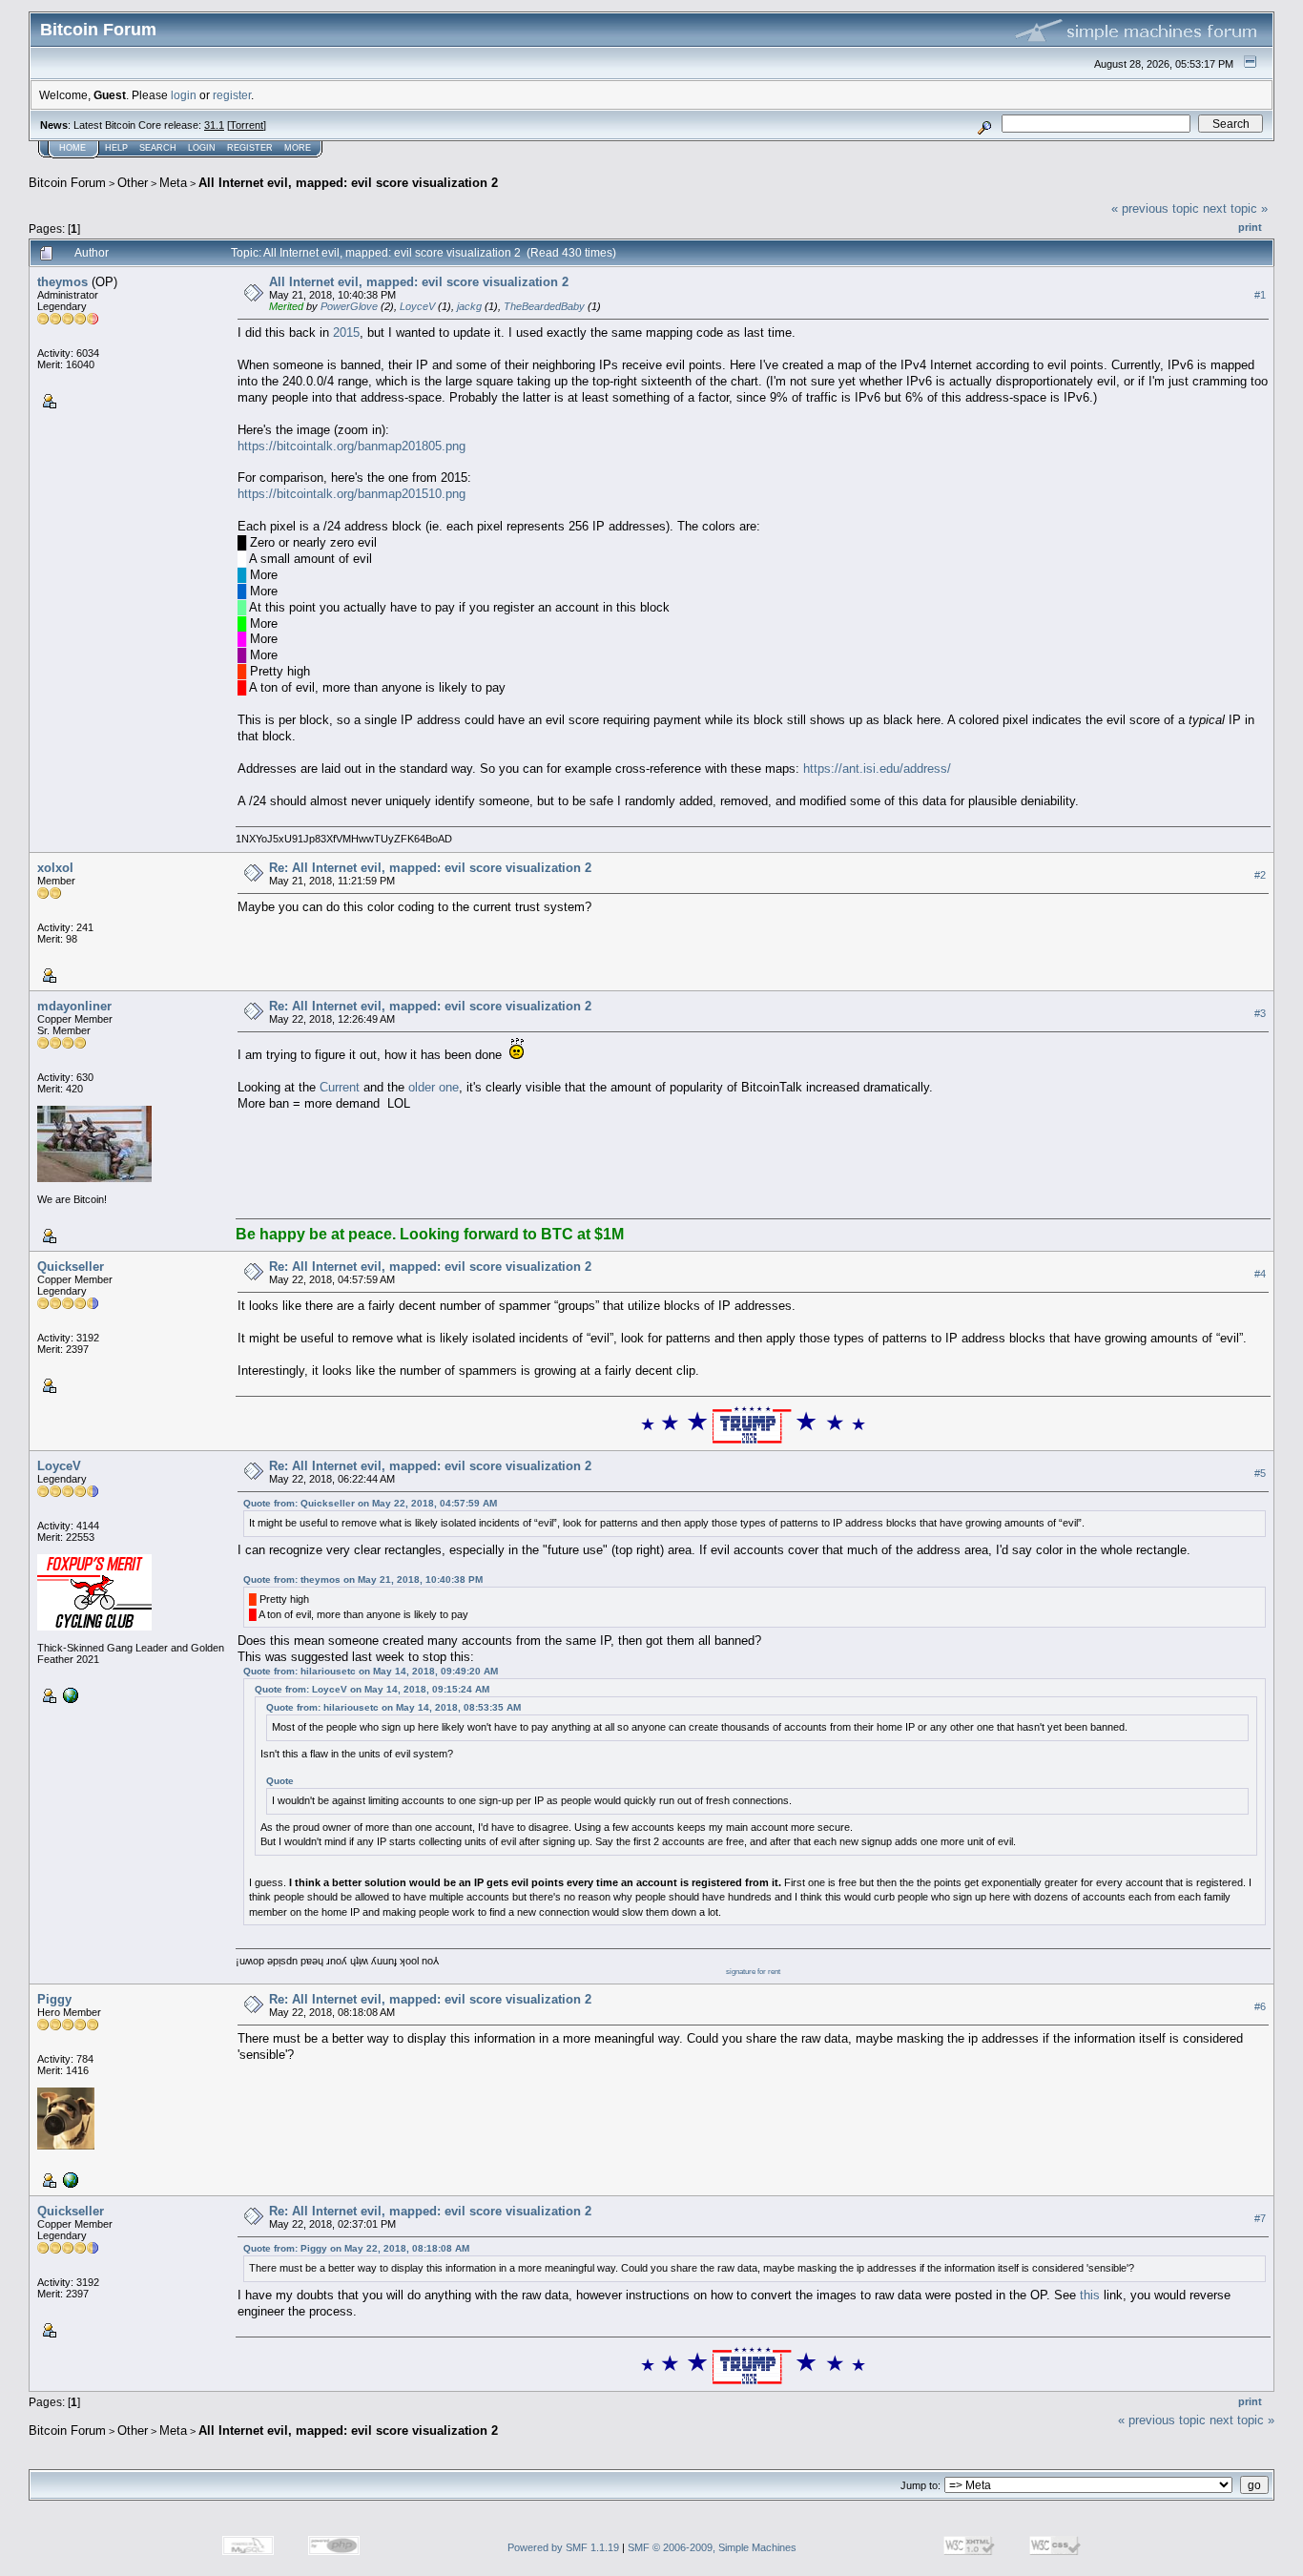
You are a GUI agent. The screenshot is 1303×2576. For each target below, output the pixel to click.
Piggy (54, 1999)
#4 (1260, 1274)
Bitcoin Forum (67, 183)
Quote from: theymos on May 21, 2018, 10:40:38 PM (363, 1579)
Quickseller (71, 1267)
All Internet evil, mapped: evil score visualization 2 (348, 183)
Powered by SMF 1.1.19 (563, 2547)
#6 (1260, 2006)
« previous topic (1155, 208)
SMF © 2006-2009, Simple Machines (712, 2547)
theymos (62, 282)
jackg (469, 306)
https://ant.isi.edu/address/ (877, 769)
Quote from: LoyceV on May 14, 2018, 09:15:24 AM (372, 1689)
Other (133, 183)
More (298, 148)
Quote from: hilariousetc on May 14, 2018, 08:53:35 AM (393, 1707)
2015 (346, 332)
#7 (1260, 2218)
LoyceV (417, 306)
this (1090, 2295)
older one (434, 1087)
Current (340, 1087)
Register (250, 148)
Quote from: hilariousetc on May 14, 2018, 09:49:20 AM (371, 1671)
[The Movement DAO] (69, 2179)
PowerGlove (349, 306)
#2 (1260, 875)
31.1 (214, 125)
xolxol (55, 868)
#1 (1260, 295)
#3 (1260, 1013)
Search (158, 148)
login (184, 95)
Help (116, 148)
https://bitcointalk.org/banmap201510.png (352, 494)
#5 (1260, 1473)
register (232, 95)
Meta (173, 183)
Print (1250, 227)
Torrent (247, 125)
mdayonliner (74, 1006)
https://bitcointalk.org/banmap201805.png (352, 446)
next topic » (1235, 208)
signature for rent (753, 1972)
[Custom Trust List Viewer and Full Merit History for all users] (69, 1694)
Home (72, 148)
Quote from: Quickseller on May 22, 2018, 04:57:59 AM (370, 1503)
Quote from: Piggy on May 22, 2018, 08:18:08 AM (356, 2248)
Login (202, 148)
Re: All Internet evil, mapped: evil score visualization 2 (430, 868)
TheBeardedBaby (544, 306)
